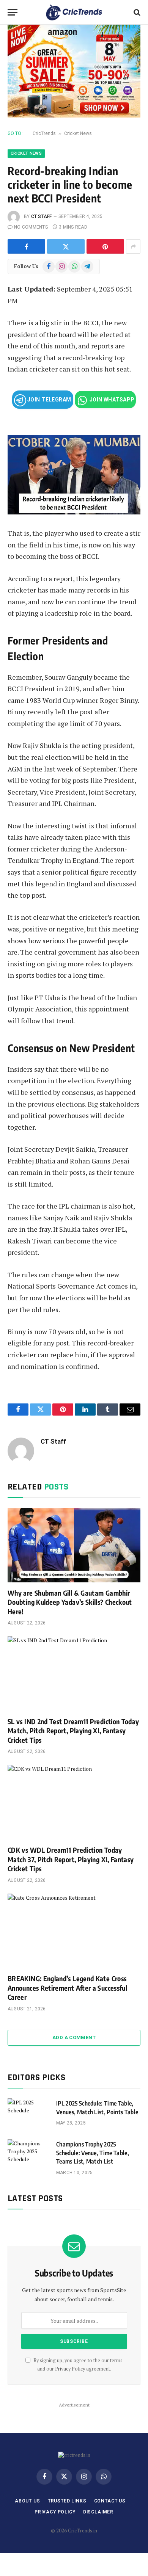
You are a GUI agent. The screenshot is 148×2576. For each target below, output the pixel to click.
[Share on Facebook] (26, 246)
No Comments (31, 227)
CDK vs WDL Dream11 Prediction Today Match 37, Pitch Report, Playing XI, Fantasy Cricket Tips (71, 1859)
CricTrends (44, 133)
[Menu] (13, 12)
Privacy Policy (70, 2369)
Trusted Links (67, 2501)
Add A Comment (74, 2037)
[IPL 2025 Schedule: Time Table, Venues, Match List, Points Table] (28, 2113)
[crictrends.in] (74, 12)
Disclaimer (98, 2512)
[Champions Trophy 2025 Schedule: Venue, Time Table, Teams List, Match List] (28, 2154)
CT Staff (42, 216)
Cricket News (78, 133)
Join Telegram (49, 400)
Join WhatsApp (112, 400)
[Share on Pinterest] (105, 246)
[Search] (136, 12)
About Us (28, 2501)
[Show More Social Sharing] (133, 246)
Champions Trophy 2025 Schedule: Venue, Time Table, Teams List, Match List (93, 2153)
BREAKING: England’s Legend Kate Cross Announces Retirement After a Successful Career (67, 1988)
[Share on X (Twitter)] (66, 246)
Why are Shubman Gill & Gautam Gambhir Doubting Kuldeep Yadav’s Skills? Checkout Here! (70, 1602)
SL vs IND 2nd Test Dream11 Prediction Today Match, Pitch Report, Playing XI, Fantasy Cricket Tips (73, 1731)
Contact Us (110, 2501)
